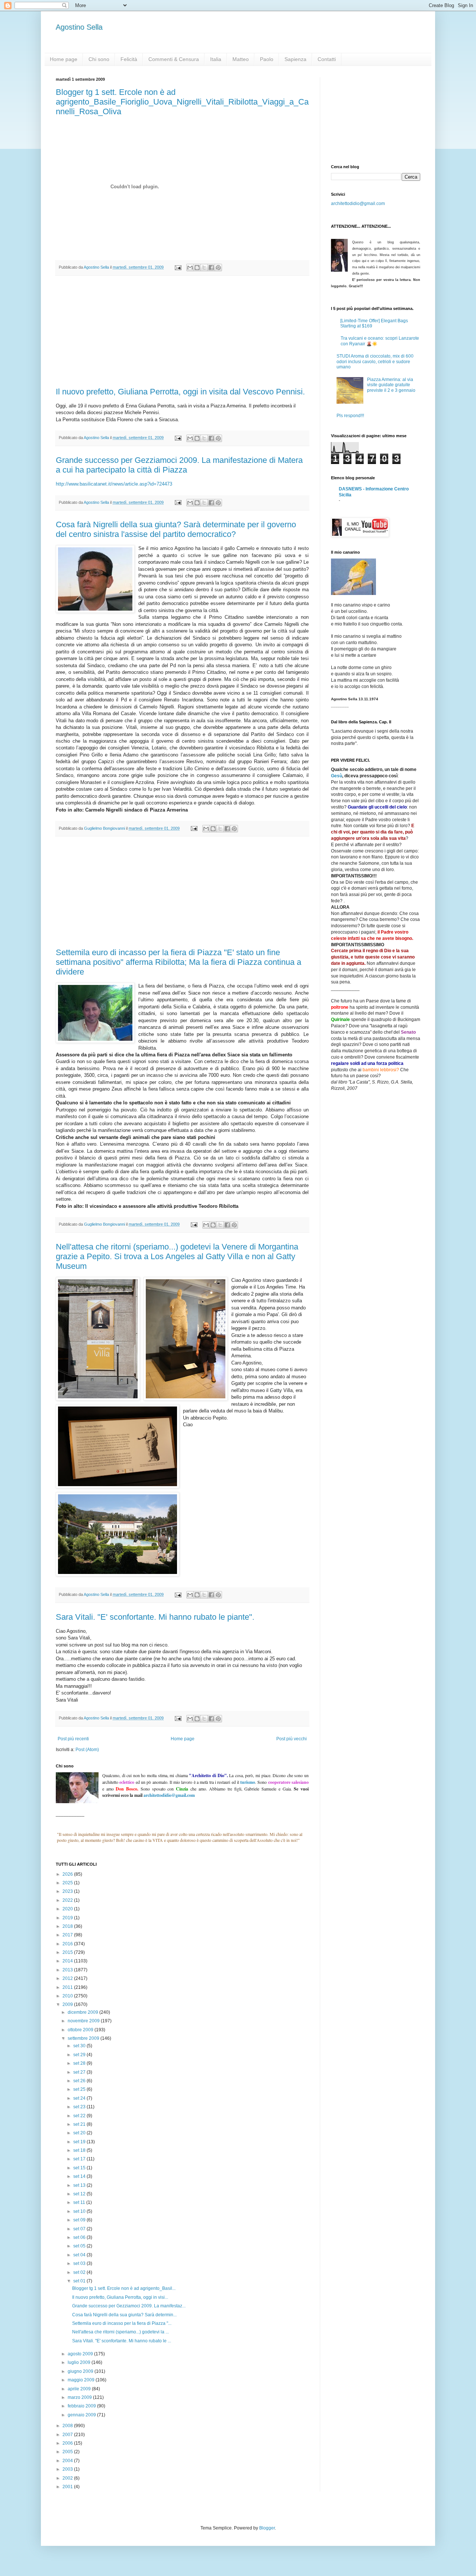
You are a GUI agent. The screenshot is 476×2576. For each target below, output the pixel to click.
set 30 (80, 2046)
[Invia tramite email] (190, 268)
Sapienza (295, 59)
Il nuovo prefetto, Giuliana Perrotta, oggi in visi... (120, 2297)
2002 (68, 2478)
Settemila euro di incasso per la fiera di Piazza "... (122, 2323)
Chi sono (99, 59)
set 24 (80, 2098)
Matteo (241, 59)
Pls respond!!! (350, 416)
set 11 (80, 2202)
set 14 (80, 2176)
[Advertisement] (182, 332)
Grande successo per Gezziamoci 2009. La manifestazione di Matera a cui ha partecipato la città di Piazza (179, 465)
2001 (68, 2487)
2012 (68, 1978)
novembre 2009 (84, 2021)
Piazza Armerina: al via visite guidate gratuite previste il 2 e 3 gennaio (391, 385)
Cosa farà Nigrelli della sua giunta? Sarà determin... (124, 2315)
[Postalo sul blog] (197, 268)
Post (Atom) (87, 1750)
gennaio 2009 (82, 2415)
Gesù (337, 776)
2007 (68, 2435)
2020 (68, 1909)
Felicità (129, 59)
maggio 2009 (82, 2380)
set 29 (80, 2055)
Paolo (267, 59)
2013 (68, 1970)
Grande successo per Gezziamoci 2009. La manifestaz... (129, 2306)
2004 (68, 2461)
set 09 (80, 2220)
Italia (216, 59)
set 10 (80, 2211)
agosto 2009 (81, 2354)
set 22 (80, 2116)
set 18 (80, 2150)
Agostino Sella (79, 27)
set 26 (80, 2081)
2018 (68, 1926)
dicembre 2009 (83, 2012)
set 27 (80, 2072)
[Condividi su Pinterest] (218, 268)
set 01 (80, 2281)
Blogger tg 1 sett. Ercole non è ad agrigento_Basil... (124, 2288)
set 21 (80, 2124)
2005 (68, 2452)
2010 (68, 1996)
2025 (68, 1883)
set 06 (80, 2237)
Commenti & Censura (174, 59)
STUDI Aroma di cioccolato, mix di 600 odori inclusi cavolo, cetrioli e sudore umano (375, 361)
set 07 (80, 2229)
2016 (68, 1944)
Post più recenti (73, 1739)
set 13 (80, 2185)
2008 (68, 2426)
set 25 (80, 2089)
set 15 (80, 2168)
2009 (68, 2004)
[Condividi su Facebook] (211, 268)
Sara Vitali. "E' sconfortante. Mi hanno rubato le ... (122, 2341)
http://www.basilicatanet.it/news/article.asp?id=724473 (114, 484)
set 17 (80, 2159)
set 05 (80, 2246)
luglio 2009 (80, 2362)
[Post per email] (178, 267)
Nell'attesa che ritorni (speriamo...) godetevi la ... (120, 2332)
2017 (68, 1935)
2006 (68, 2443)
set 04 (80, 2255)
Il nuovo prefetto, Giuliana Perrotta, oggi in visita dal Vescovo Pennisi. (180, 392)
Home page (64, 59)
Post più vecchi (292, 1739)
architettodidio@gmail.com (358, 204)
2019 (68, 1918)
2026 (68, 1874)
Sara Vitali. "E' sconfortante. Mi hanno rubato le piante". (155, 1617)
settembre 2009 (84, 2038)
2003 (68, 2469)
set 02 (80, 2272)
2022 (68, 1900)
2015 (68, 1952)
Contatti (327, 59)
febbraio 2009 (82, 2406)
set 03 (80, 2263)
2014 (68, 1961)
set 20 (80, 2133)
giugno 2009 (81, 2371)
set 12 (80, 2194)
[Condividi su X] (204, 268)
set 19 (80, 2142)
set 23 (80, 2107)
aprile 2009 (80, 2389)
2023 (68, 1891)
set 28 (80, 2063)
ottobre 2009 (81, 2030)
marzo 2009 (80, 2397)
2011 (68, 1987)
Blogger (267, 2528)
